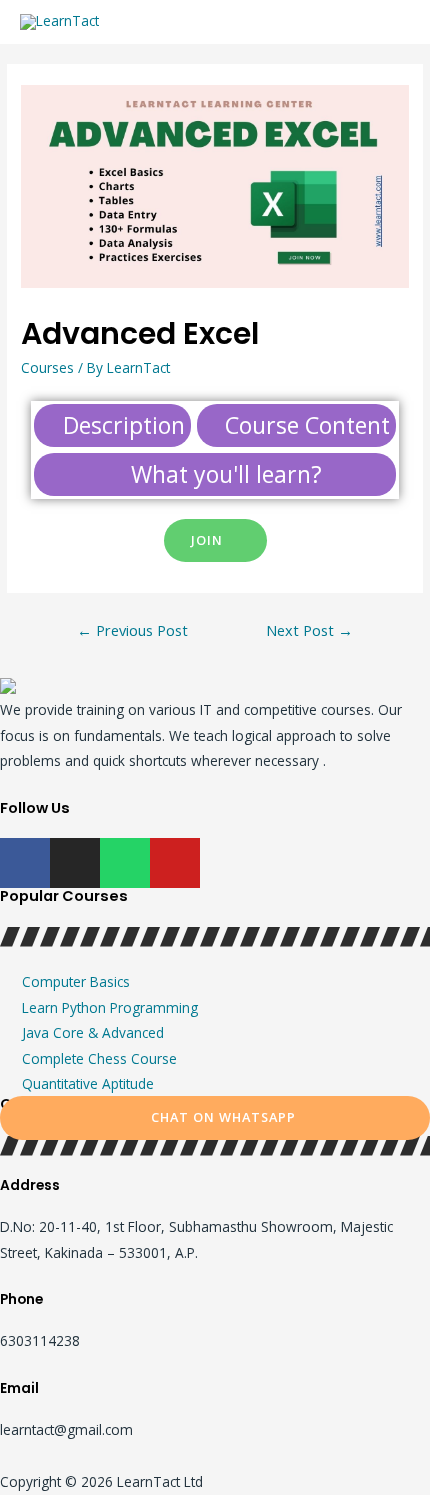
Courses (47, 367)
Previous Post (132, 630)
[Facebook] (25, 863)
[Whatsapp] (125, 863)
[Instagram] (75, 863)
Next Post (309, 630)
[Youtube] (175, 863)
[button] (215, 541)
